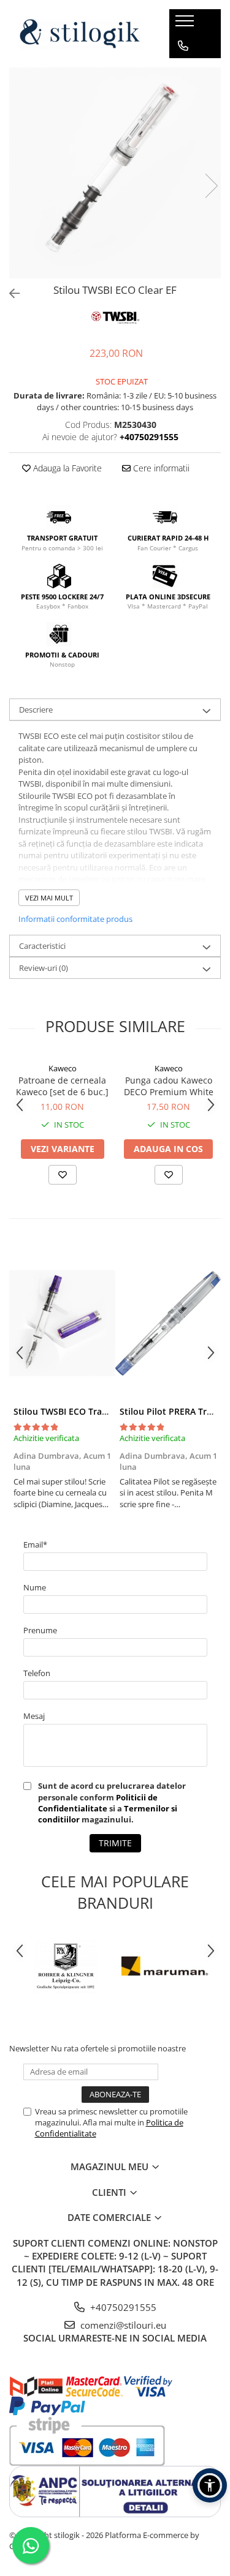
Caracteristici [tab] (42, 946)
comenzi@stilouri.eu (122, 2325)
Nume (35, 1587)
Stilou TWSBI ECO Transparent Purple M (97, 1411)
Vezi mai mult (49, 898)
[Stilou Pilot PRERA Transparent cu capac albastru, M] (168, 1323)
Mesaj (34, 1716)
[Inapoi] (9, 294)
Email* (35, 1544)
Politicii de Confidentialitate (98, 1803)
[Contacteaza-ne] (183, 46)
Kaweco (63, 1068)
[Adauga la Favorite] (63, 1175)
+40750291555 (122, 2307)
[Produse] (186, 24)
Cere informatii (160, 468)
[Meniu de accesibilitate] (210, 2485)
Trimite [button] (115, 1843)
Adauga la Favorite (66, 468)
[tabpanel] (115, 173)
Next (211, 186)
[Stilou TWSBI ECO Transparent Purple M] (62, 1323)
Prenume (40, 1630)
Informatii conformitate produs (75, 919)
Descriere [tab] (36, 710)
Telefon (37, 1673)
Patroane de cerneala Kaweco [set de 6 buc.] (62, 1086)
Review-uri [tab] (44, 968)
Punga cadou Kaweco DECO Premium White (169, 1086)
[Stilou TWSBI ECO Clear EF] (115, 173)
